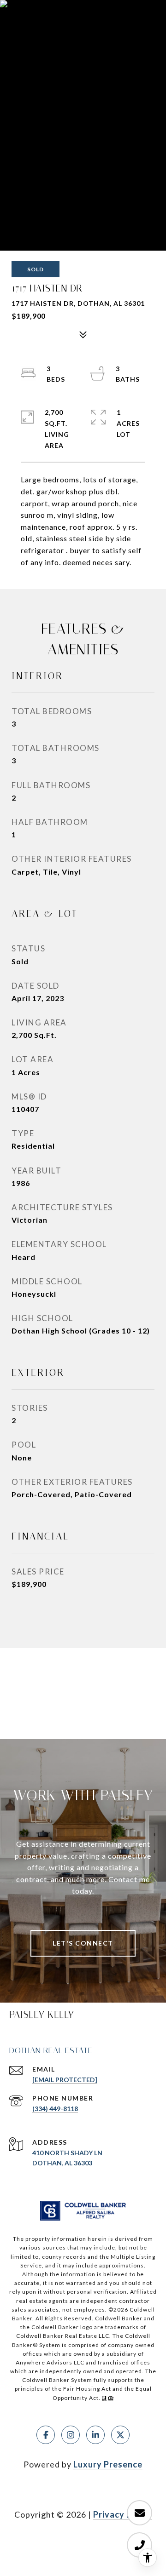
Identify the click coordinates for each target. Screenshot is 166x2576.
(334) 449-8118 (55, 2109)
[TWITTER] (120, 2435)
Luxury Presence (108, 2464)
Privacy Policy (123, 2514)
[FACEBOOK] (46, 2435)
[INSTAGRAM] (71, 2435)
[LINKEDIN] (95, 2435)
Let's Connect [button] (83, 1943)
